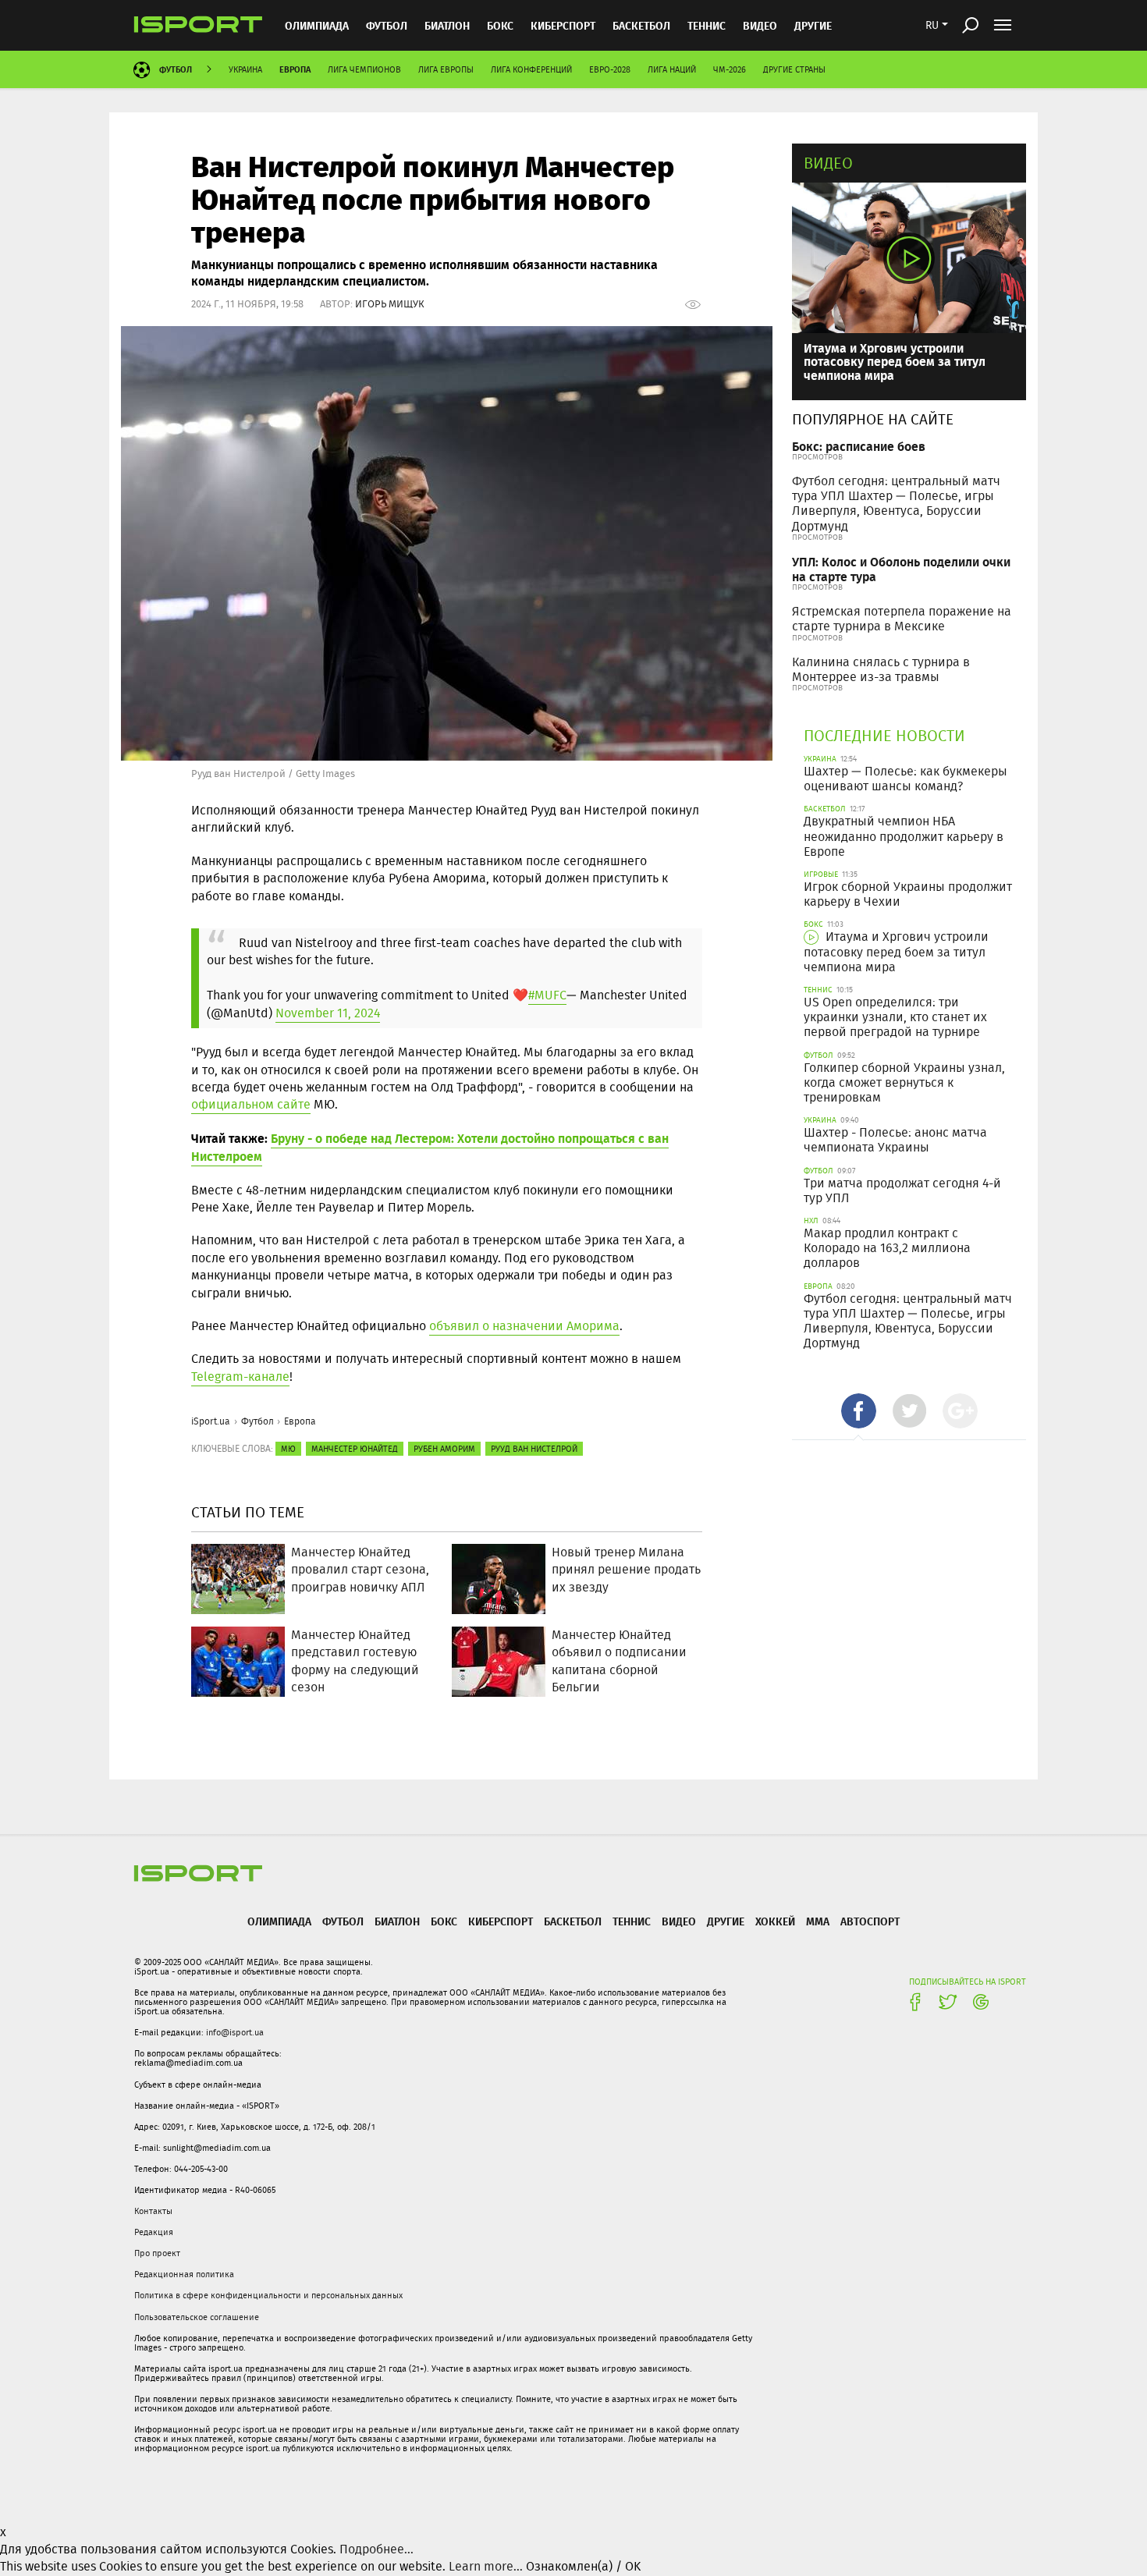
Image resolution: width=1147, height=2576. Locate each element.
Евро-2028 (610, 69)
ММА (818, 1921)
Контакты (153, 2211)
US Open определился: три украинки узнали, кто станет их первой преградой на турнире (895, 1017)
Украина (245, 69)
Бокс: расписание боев (859, 446)
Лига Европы (446, 69)
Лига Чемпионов (364, 69)
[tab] (859, 1411)
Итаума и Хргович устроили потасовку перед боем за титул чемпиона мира (895, 361)
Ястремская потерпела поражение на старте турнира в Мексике (902, 619)
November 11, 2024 (328, 1013)
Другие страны (794, 69)
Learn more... (486, 2566)
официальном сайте (251, 1104)
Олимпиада (317, 25)
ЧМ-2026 (730, 69)
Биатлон (447, 25)
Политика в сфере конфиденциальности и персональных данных (268, 2295)
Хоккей (775, 1921)
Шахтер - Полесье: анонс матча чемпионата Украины (895, 1140)
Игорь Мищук (390, 304)
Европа (295, 69)
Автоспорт (870, 1921)
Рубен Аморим (444, 1449)
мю (288, 1449)
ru (932, 25)
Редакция (154, 2232)
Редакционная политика (184, 2274)
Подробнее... (376, 2549)
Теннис (707, 25)
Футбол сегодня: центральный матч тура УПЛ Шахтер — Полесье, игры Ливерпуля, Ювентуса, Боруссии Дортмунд (896, 504)
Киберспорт (563, 25)
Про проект (157, 2253)
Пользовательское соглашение (197, 2317)
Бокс (500, 25)
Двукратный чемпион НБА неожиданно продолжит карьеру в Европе (904, 836)
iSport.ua (211, 1421)
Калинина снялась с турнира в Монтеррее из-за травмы (881, 669)
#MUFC (547, 995)
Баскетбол (641, 25)
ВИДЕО (760, 25)
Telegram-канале (240, 1377)
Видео (828, 163)
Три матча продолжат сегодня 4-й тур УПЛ (902, 1190)
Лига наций (672, 69)
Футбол (387, 25)
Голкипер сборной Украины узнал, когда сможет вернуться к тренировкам (904, 1082)
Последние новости (884, 735)
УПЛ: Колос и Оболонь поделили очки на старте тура (901, 569)
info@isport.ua (235, 2032)
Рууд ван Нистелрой (534, 1449)
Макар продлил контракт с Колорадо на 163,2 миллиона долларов (887, 1248)
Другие (813, 25)
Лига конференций (531, 69)
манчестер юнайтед (355, 1449)
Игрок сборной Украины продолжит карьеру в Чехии (908, 894)
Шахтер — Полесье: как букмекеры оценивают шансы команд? (906, 779)
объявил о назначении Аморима (524, 1326)
